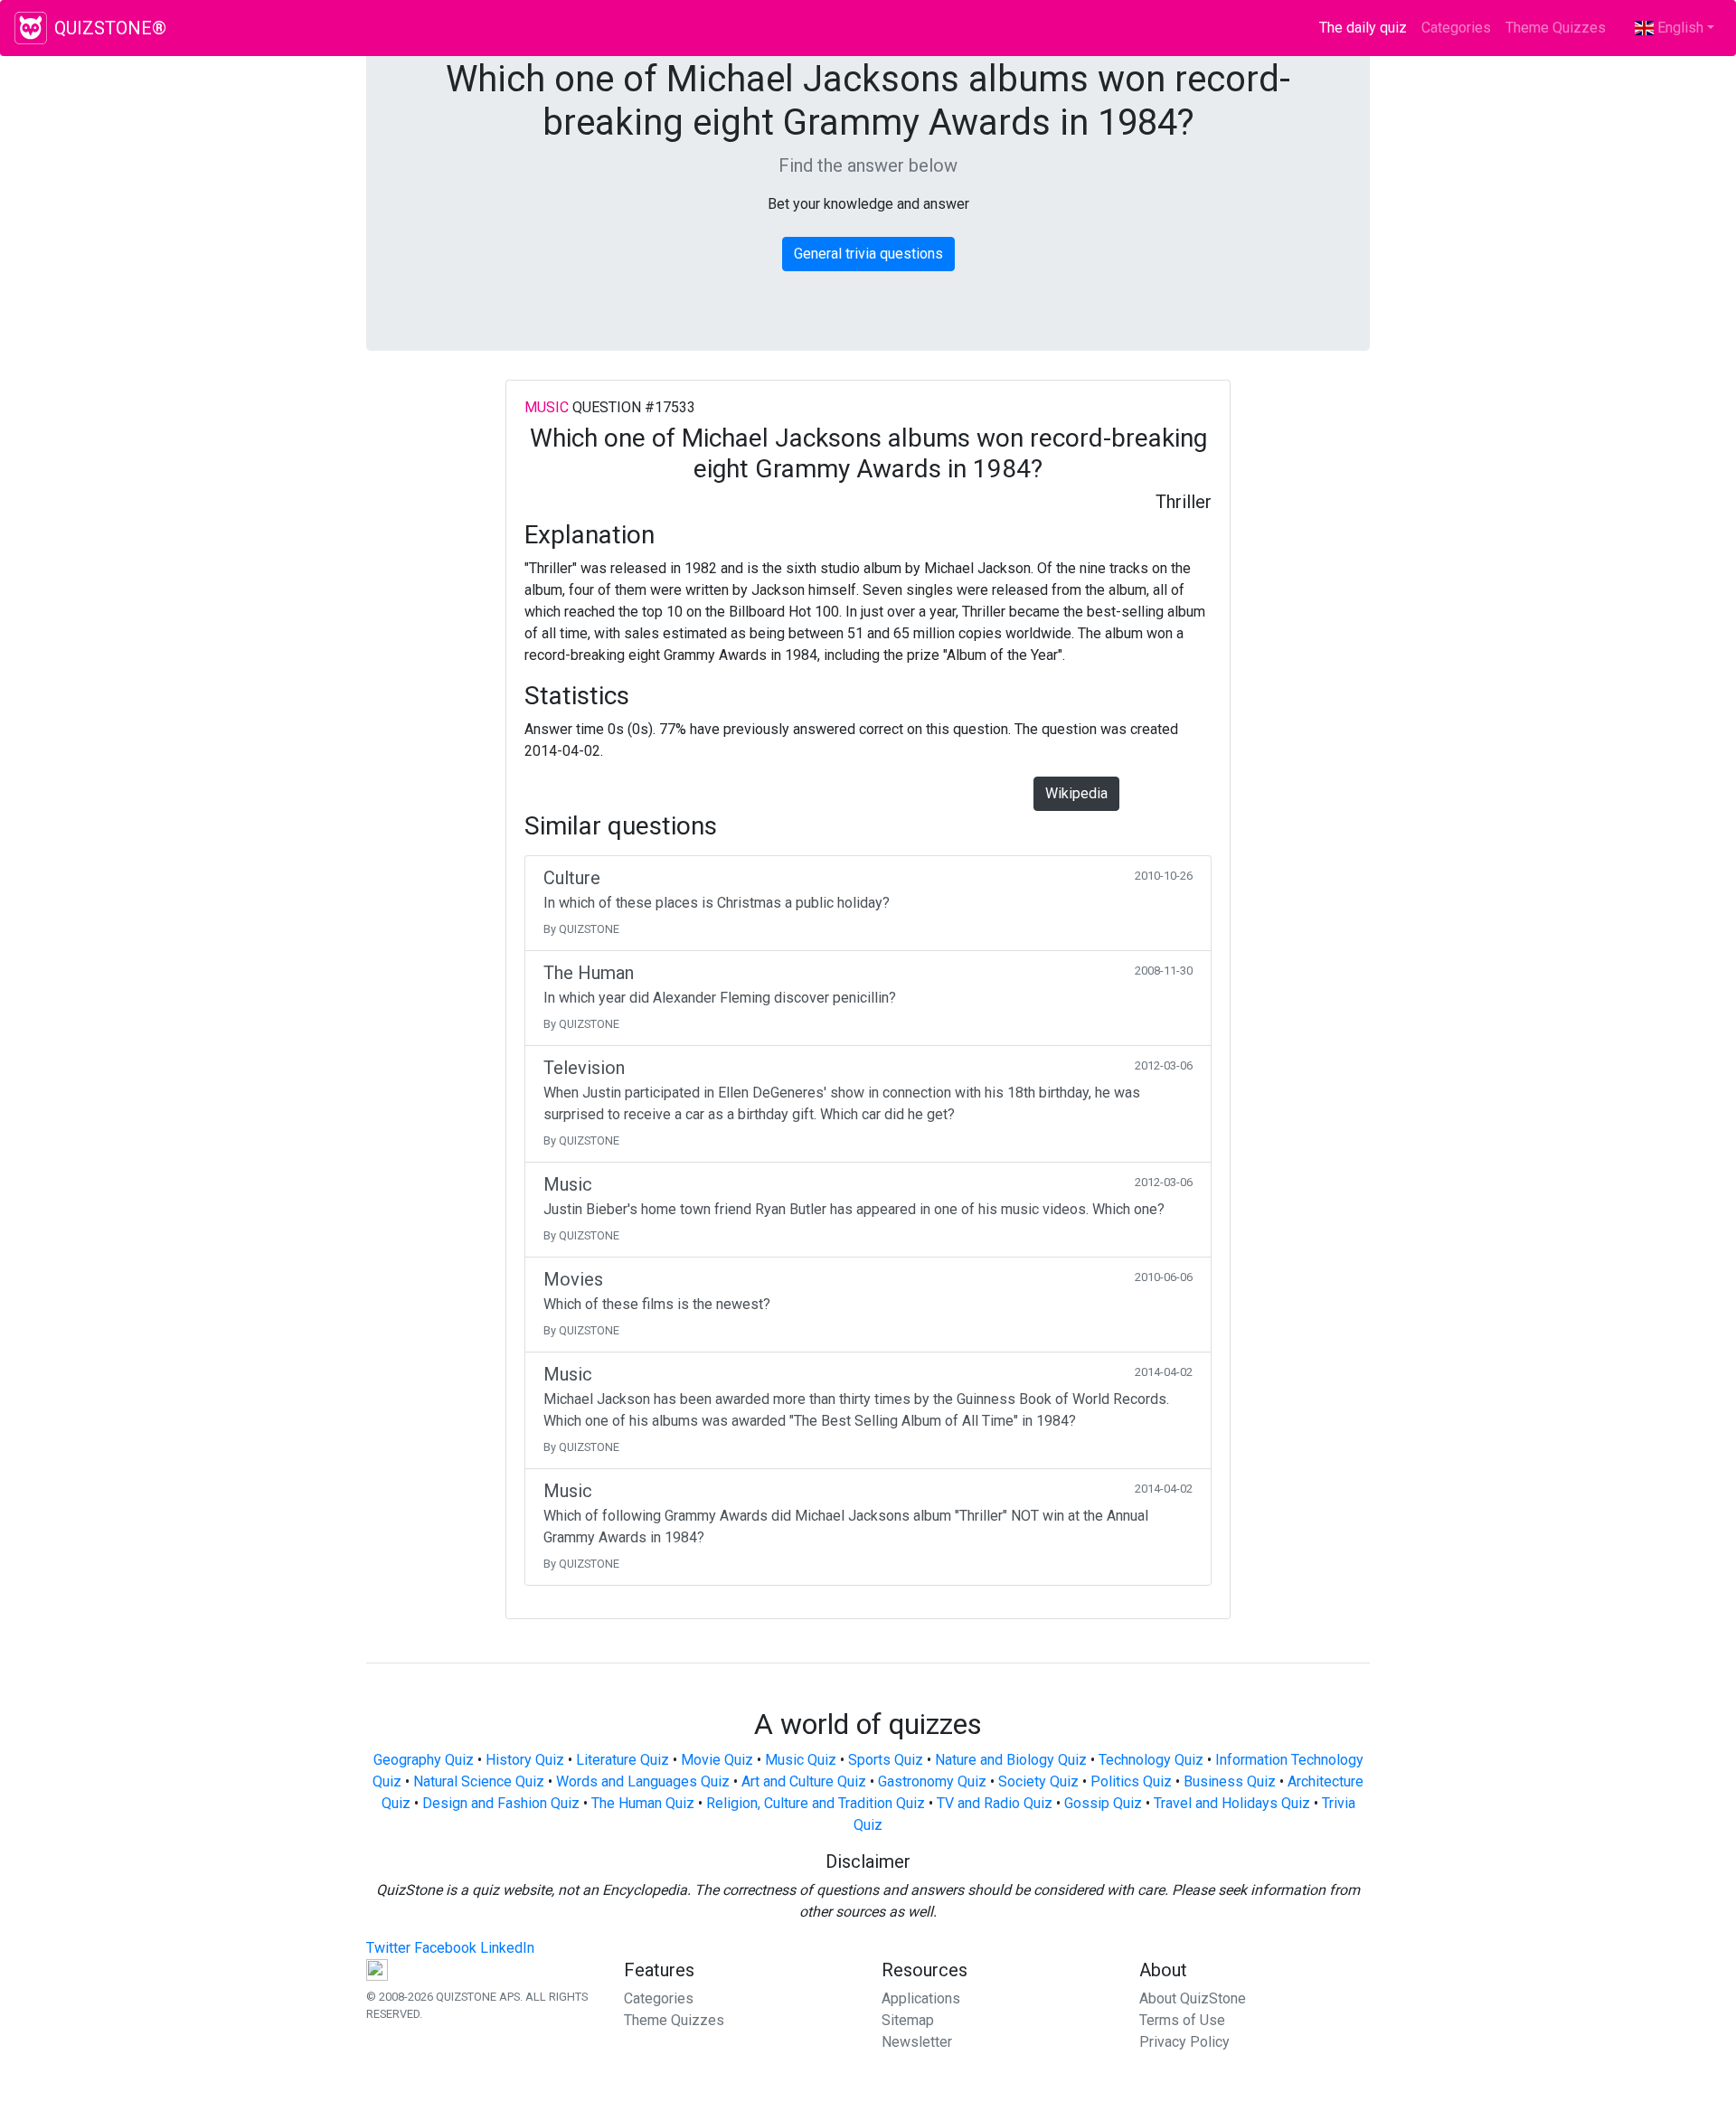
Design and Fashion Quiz (501, 1803)
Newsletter (917, 2042)
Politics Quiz (1131, 1781)
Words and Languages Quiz (643, 1781)
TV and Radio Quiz (995, 1803)
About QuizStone (1193, 1998)
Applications (921, 1998)
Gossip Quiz (1103, 1803)
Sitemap (908, 2020)
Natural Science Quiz (479, 1781)
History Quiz (525, 1760)
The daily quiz (1367, 28)
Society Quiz (1038, 1781)
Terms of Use (1182, 2020)
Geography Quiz (424, 1760)
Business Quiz (1230, 1781)
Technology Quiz (1151, 1760)
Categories (1456, 28)
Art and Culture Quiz (804, 1781)
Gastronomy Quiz (932, 1781)
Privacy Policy (1184, 2042)
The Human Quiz (643, 1803)
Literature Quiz (623, 1760)
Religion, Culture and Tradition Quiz (816, 1803)
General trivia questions (868, 254)
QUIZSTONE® (110, 28)
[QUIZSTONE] (31, 28)
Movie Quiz (717, 1760)
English (1679, 28)
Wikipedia (1076, 793)
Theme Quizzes (1556, 28)
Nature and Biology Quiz (1011, 1760)
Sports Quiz (886, 1760)
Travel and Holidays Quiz (1232, 1803)
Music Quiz (801, 1760)
